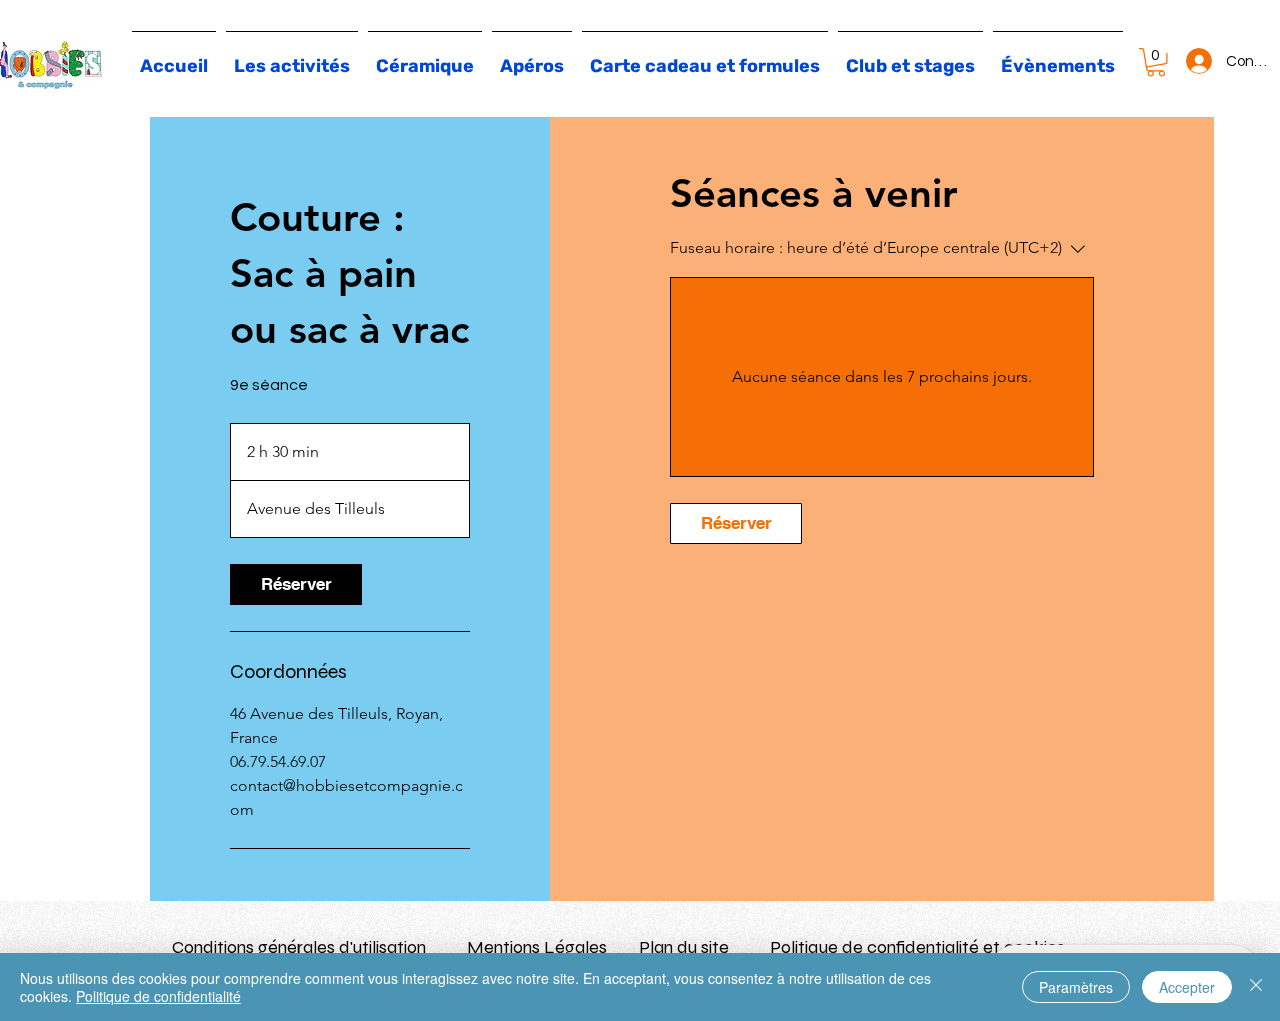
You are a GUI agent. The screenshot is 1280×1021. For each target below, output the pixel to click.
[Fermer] (1256, 987)
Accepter (1187, 987)
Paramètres (1076, 987)
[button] (1156, 62)
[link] (296, 584)
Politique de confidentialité (158, 996)
